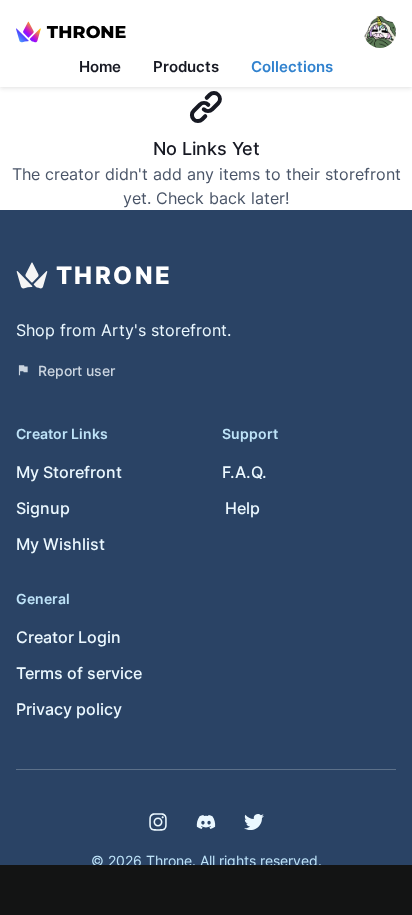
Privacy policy (69, 709)
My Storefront (69, 472)
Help (242, 508)
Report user (76, 370)
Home (100, 66)
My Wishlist (60, 544)
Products (186, 66)
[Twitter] (254, 822)
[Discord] (206, 822)
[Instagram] (158, 822)
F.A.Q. (244, 472)
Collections (292, 66)
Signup (43, 508)
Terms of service (79, 673)
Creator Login (68, 637)
